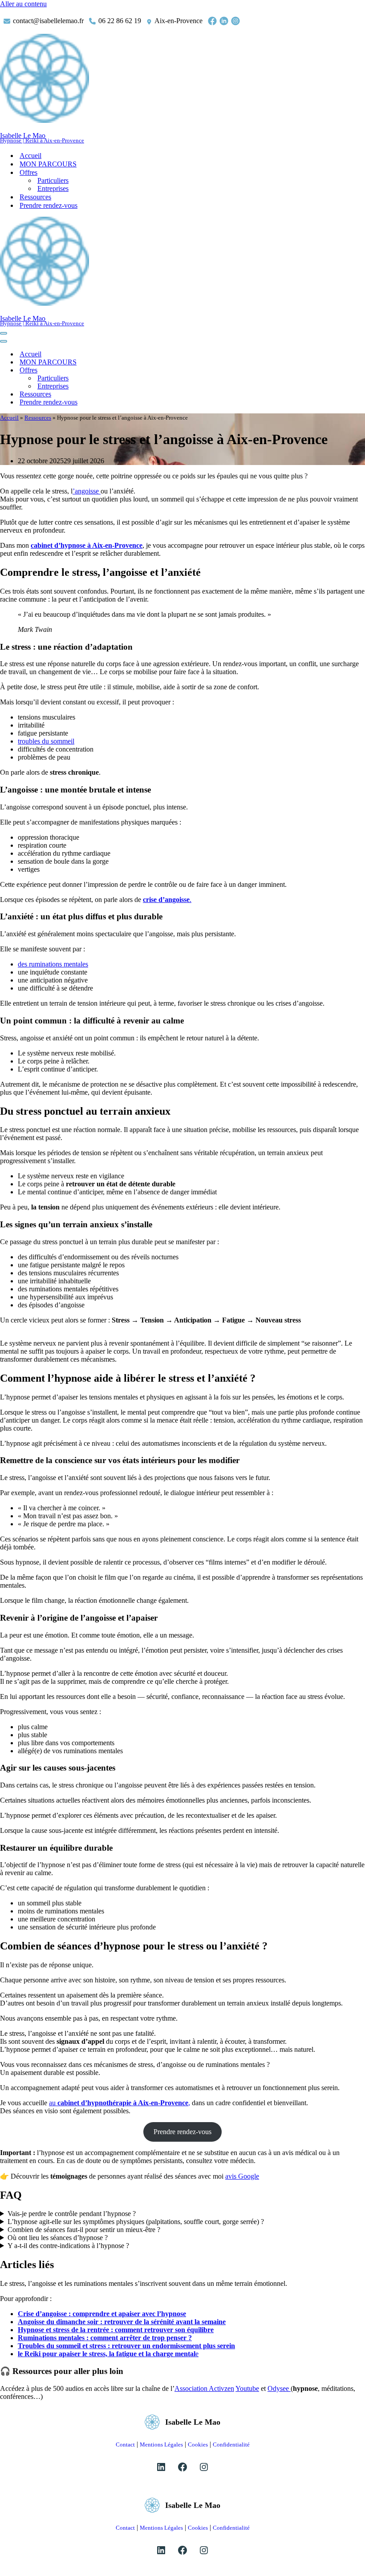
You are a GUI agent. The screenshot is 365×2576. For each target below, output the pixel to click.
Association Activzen (204, 2388)
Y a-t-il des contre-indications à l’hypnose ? (68, 2246)
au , (120, 2103)
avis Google (242, 2176)
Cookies (198, 2445)
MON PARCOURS (48, 164)
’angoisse (87, 491)
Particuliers (53, 180)
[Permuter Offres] (156, 370)
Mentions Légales (161, 2445)
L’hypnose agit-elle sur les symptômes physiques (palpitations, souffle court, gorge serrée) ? (136, 2222)
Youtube (247, 2388)
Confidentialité (231, 2445)
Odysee (279, 2388)
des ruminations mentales (53, 964)
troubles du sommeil (46, 741)
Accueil (30, 156)
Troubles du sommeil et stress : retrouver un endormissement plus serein (126, 2346)
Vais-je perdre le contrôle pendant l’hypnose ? (72, 2214)
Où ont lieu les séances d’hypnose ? (58, 2238)
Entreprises (53, 188)
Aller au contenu (23, 4)
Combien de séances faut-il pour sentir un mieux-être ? (84, 2230)
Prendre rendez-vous (49, 205)
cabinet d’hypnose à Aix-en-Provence (87, 545)
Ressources (35, 197)
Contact (125, 2445)
